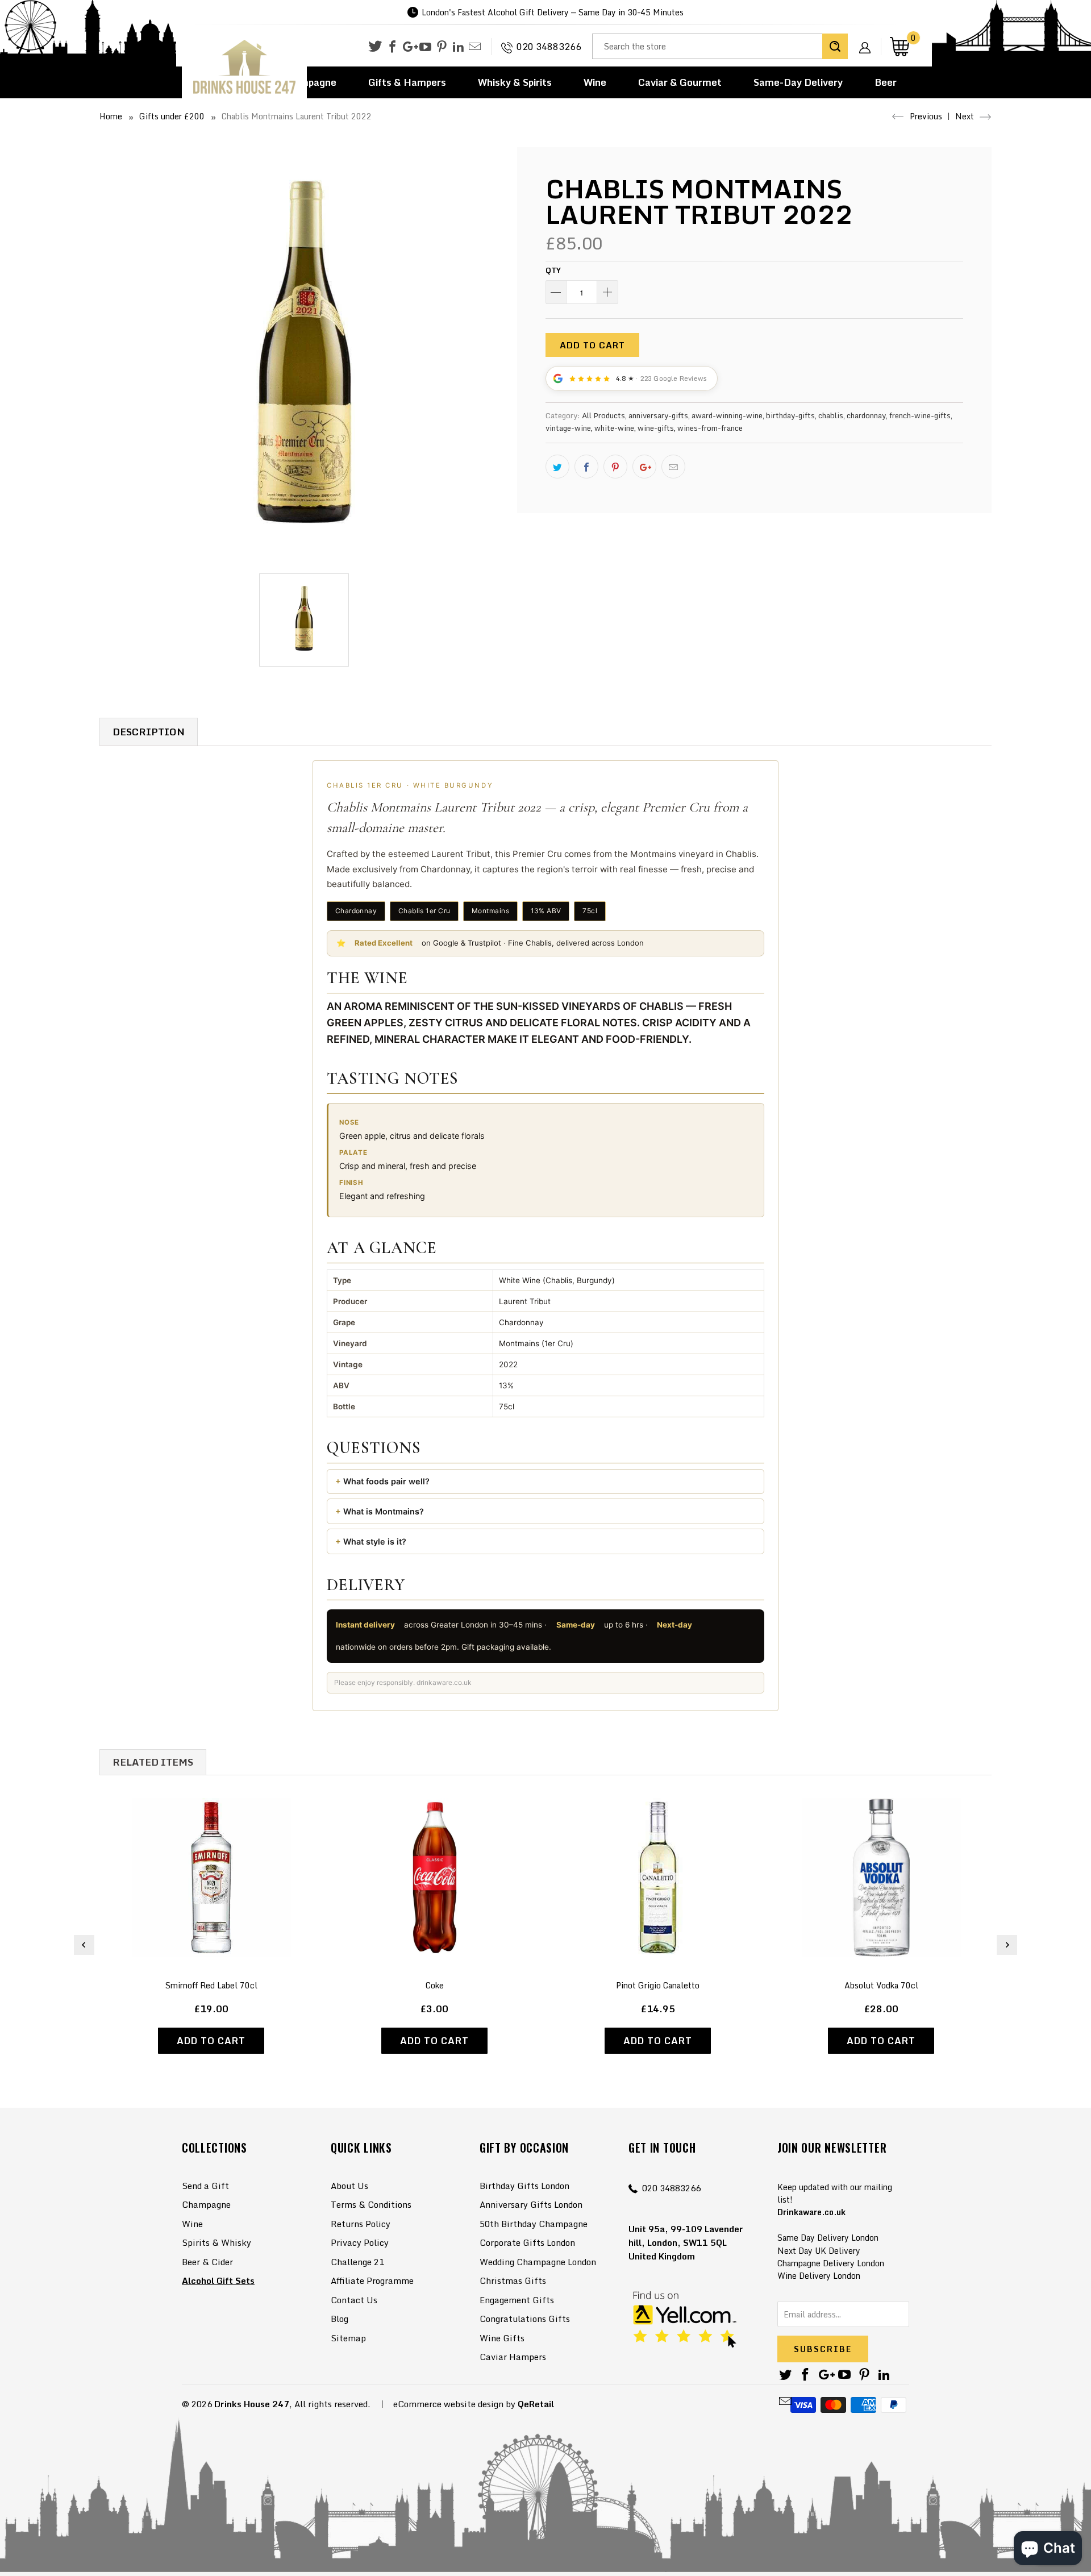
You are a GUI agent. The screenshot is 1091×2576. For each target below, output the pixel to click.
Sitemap (348, 2338)
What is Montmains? (384, 1511)
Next (966, 116)
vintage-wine (568, 428)
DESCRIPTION (149, 732)
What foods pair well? (386, 1481)
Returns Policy (361, 2224)
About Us (349, 2186)
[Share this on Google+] (644, 467)
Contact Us (354, 2300)
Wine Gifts (502, 2338)
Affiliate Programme (372, 2280)
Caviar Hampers (513, 2357)
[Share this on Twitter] (557, 467)
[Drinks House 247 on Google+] (409, 47)
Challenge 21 (357, 2262)
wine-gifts (656, 428)
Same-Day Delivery (798, 82)
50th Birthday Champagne (534, 2224)
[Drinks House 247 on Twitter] (375, 46)
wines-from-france (710, 428)
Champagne (206, 2204)
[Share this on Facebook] (586, 467)
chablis (831, 415)
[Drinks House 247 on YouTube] (425, 47)
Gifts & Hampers (407, 82)
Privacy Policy (360, 2242)
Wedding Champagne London (538, 2262)
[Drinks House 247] (244, 67)
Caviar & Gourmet (680, 82)
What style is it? (375, 1541)
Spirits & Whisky (216, 2242)
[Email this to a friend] (673, 467)
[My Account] (869, 39)
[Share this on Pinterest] (615, 467)
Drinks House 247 (252, 2404)
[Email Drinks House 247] (475, 47)
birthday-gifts (790, 415)
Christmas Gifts (513, 2280)
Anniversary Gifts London (531, 2204)
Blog (340, 2319)
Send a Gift (205, 2186)
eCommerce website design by (454, 2404)
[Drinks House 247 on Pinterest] (442, 47)
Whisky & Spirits (515, 82)
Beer (886, 82)
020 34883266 (549, 47)
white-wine (614, 428)
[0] (900, 46)
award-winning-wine (727, 415)
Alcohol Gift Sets (218, 2280)
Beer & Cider (207, 2262)
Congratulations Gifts (525, 2319)
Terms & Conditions (371, 2204)
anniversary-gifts (658, 415)
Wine (595, 82)
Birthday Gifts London (524, 2186)
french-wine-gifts (920, 415)
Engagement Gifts (517, 2300)
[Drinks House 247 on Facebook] (392, 47)
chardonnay (866, 415)
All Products (603, 415)
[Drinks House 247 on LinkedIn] (458, 47)
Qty (553, 270)
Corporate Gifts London (527, 2242)
